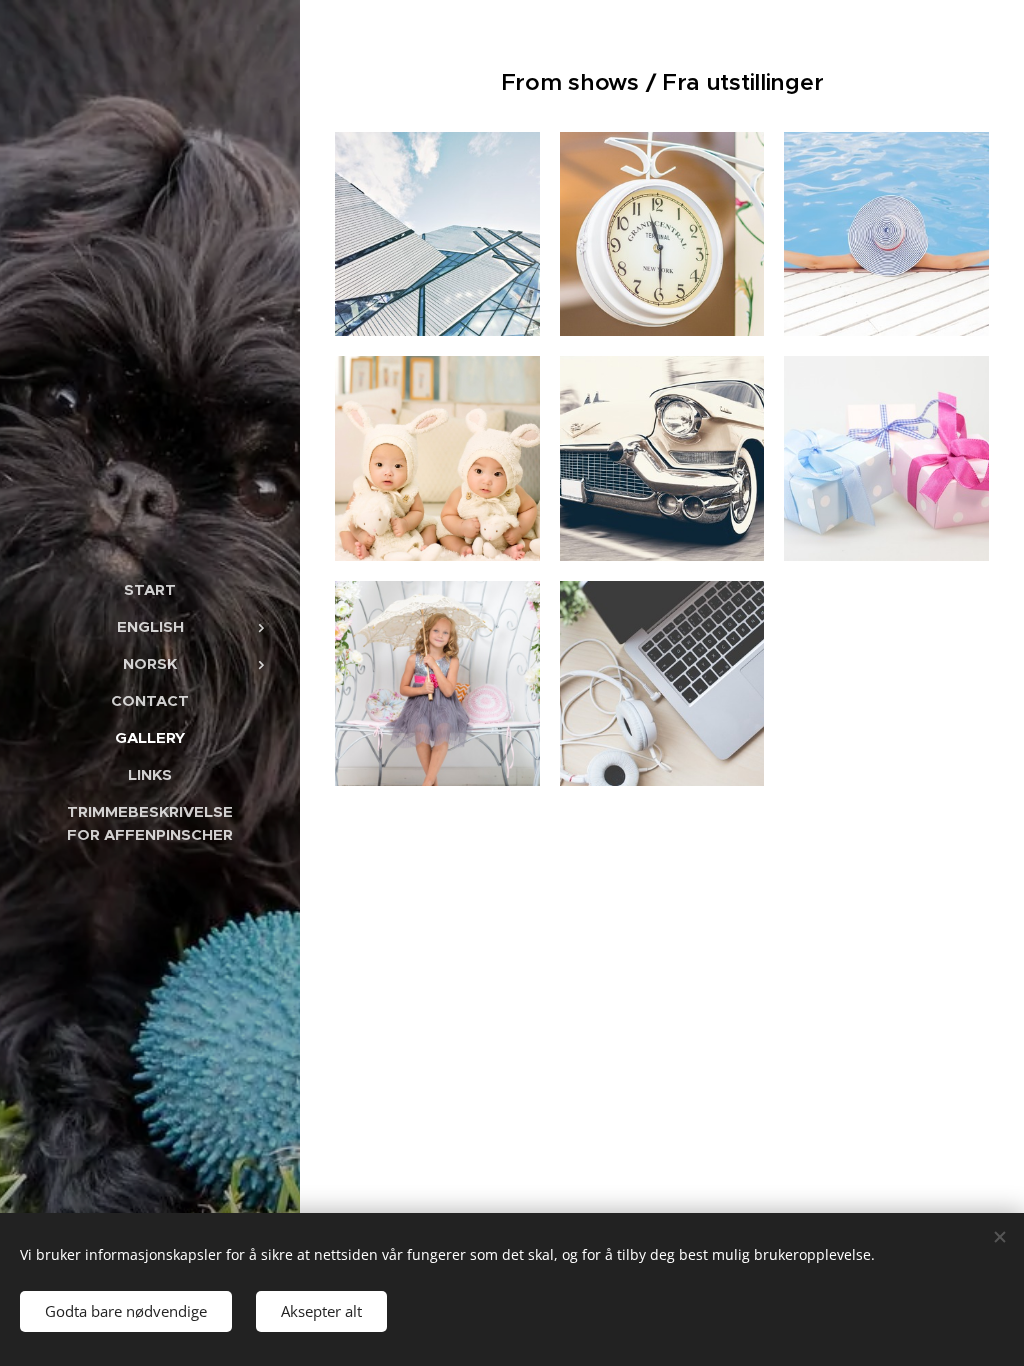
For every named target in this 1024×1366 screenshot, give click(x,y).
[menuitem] (150, 589)
